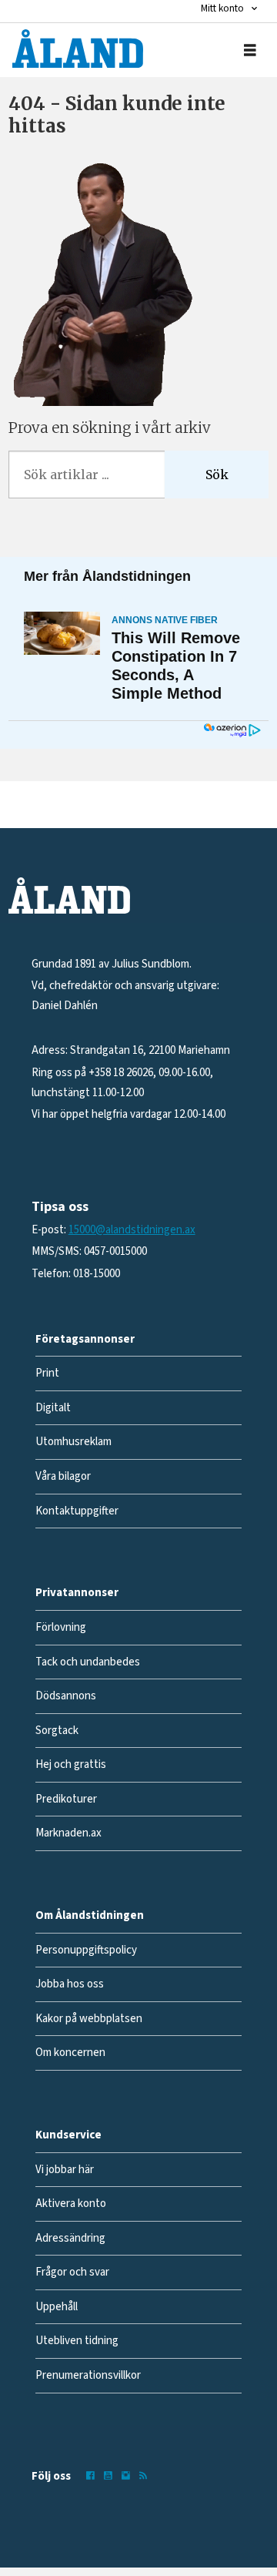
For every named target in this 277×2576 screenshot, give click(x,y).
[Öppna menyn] (250, 50)
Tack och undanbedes (88, 1662)
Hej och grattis (71, 1764)
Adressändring (70, 2238)
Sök (217, 475)
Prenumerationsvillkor (88, 2375)
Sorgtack (57, 1731)
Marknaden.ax (68, 1833)
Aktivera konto (71, 2204)
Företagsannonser (85, 1339)
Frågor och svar (72, 2272)
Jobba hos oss (70, 1984)
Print (47, 1373)
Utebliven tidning (77, 2341)
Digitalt (53, 1408)
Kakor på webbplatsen (89, 2019)
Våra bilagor (63, 1476)
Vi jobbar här (65, 2170)
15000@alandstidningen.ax (132, 1230)
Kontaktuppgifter (77, 1511)
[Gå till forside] (78, 49)
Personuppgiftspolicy (86, 1950)
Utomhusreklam (73, 1442)
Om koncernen (70, 2053)
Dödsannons (66, 1696)
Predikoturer (66, 1799)
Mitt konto (222, 8)
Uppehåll (57, 2307)
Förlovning (61, 1627)
